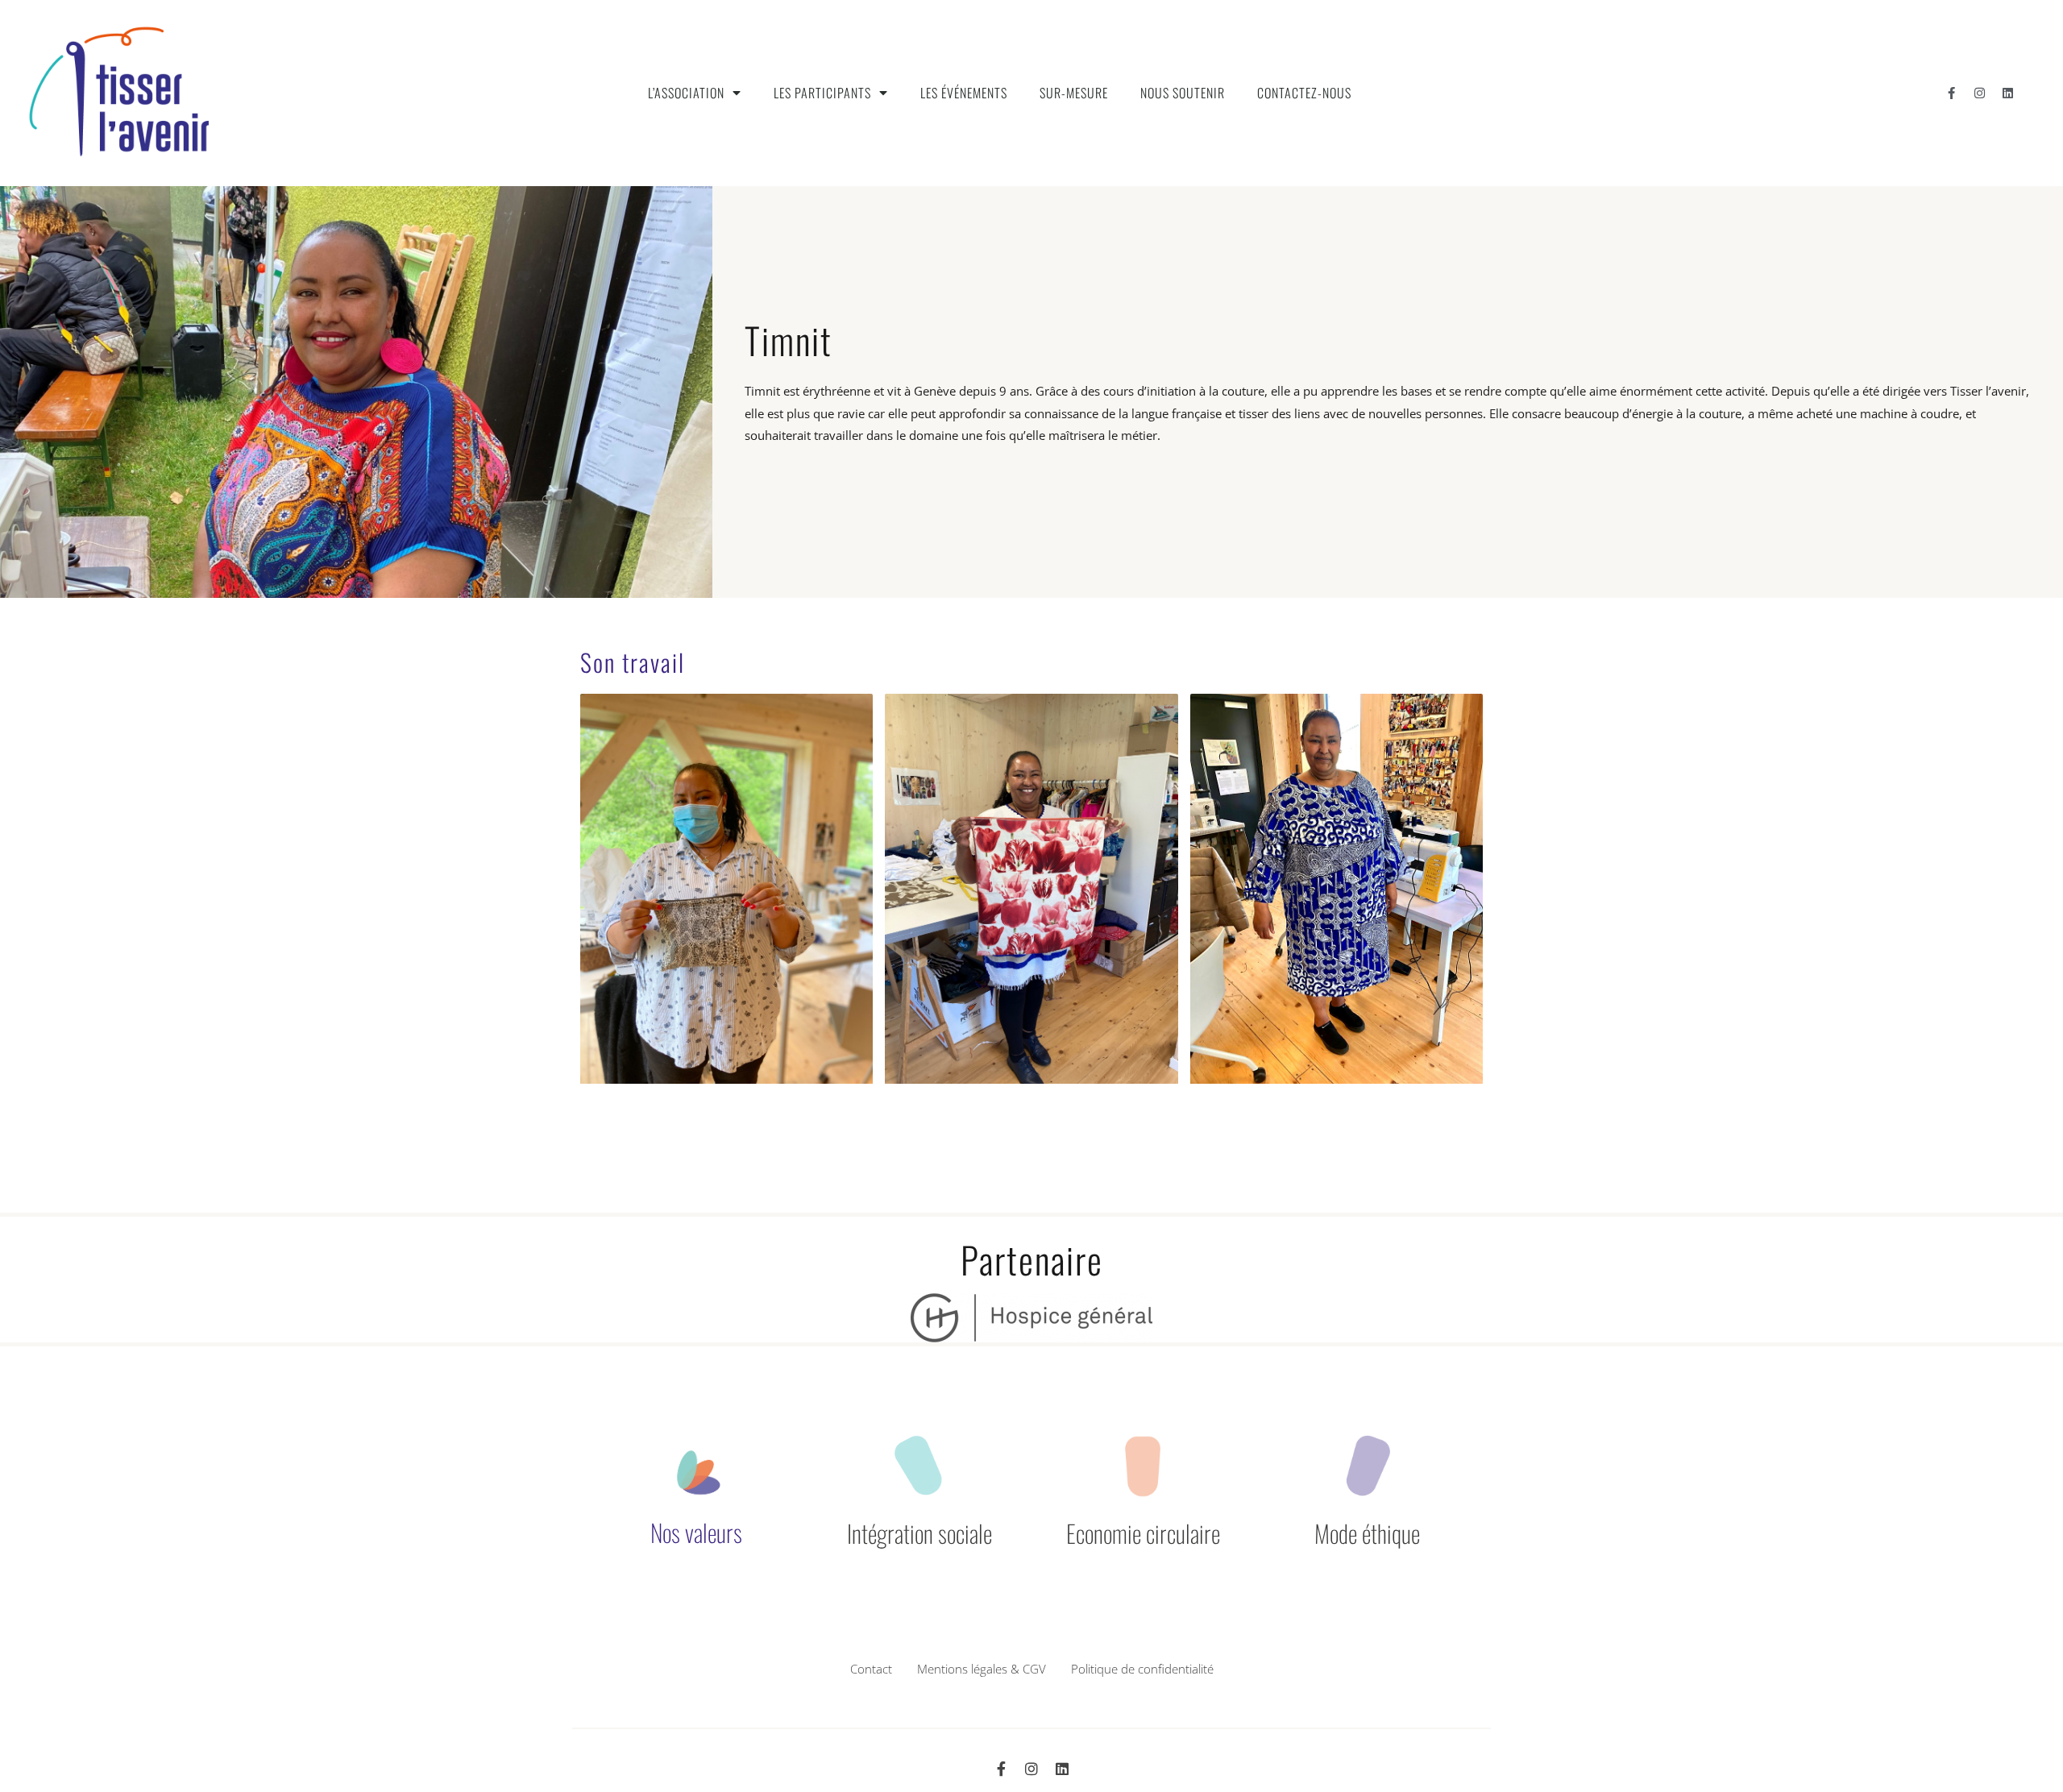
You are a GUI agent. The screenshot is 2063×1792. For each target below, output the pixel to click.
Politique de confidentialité (1142, 1669)
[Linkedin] (2007, 93)
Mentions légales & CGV (982, 1669)
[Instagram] (1979, 93)
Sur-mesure (1074, 93)
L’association (686, 93)
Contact (871, 1669)
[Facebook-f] (1951, 93)
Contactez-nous (1304, 93)
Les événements (964, 93)
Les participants (822, 93)
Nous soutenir (1183, 93)
